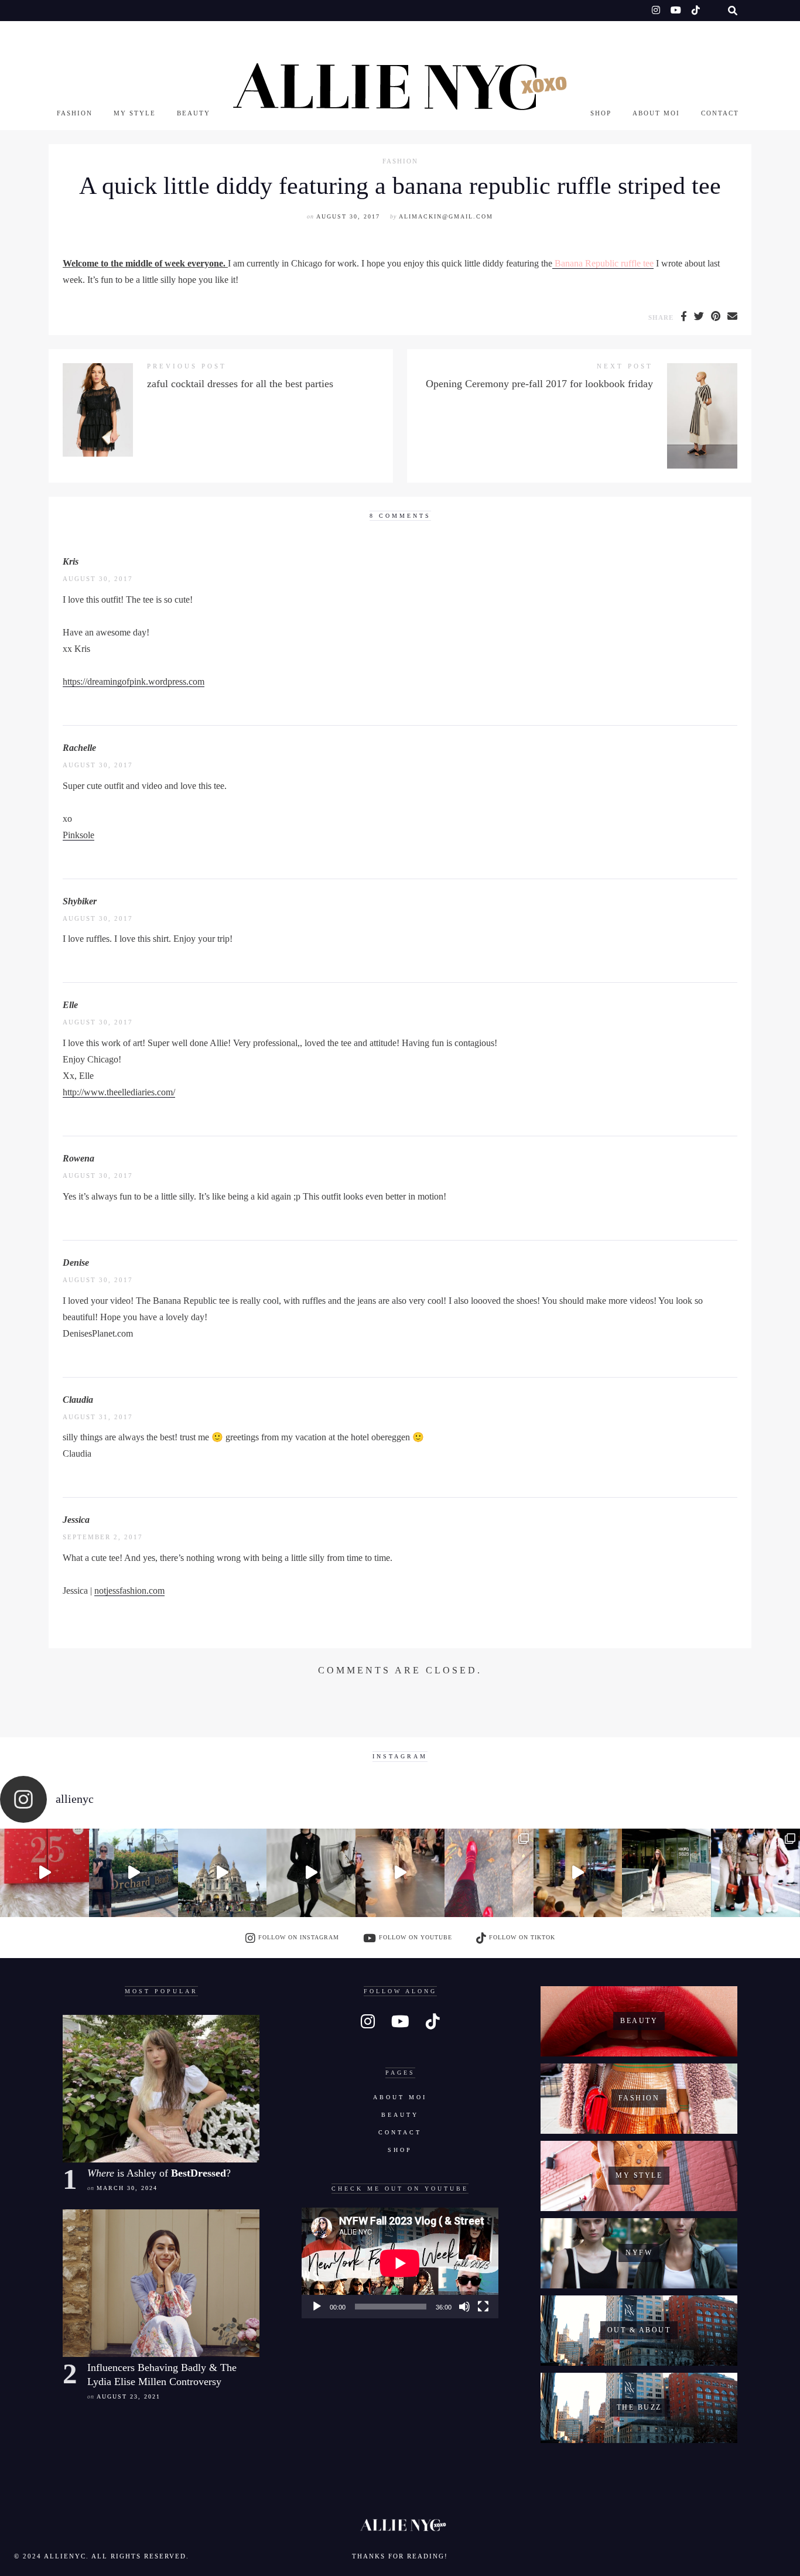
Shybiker (80, 901)
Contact (720, 113)
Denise (76, 1263)
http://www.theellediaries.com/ (119, 1092)
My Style (135, 113)
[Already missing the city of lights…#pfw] (489, 1873)
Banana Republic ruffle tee (603, 263)
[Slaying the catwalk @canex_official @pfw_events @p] (578, 1873)
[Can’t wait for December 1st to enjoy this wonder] (45, 1873)
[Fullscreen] (483, 2307)
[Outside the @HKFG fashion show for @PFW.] (666, 1873)
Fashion (75, 113)
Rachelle (79, 748)
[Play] (317, 2307)
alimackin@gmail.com (446, 216)
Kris (71, 561)
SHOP (601, 113)
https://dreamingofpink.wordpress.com (134, 681)
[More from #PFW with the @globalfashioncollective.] (400, 1873)
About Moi (656, 113)
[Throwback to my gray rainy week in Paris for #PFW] (311, 1873)
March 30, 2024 (127, 2188)
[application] (400, 2263)
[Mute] (464, 2307)
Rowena (78, 1158)
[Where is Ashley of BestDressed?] (161, 2089)
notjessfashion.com (129, 1591)
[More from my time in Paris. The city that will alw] (223, 1873)
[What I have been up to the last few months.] (134, 1873)
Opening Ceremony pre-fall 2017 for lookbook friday (539, 384)
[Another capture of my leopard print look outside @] (755, 1873)
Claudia (78, 1400)
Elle (70, 1005)
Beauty (194, 113)
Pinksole (78, 835)
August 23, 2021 (129, 2396)
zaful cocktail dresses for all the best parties (240, 384)
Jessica (76, 1520)
